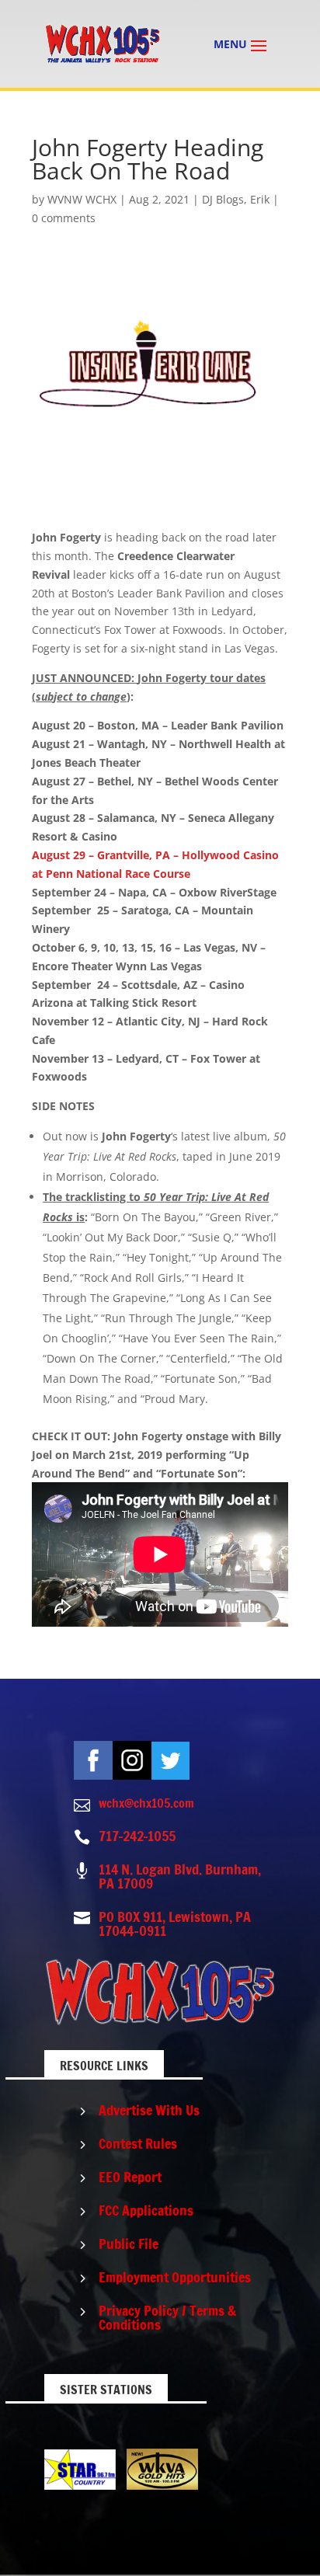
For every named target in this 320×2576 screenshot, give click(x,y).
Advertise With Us (149, 2110)
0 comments (64, 218)
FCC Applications (146, 2210)
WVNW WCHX (82, 199)
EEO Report (130, 2177)
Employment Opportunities (175, 2277)
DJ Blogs (223, 199)
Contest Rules (138, 2143)
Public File (129, 2244)
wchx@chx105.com (146, 1803)
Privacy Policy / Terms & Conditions (167, 2317)
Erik (260, 199)
